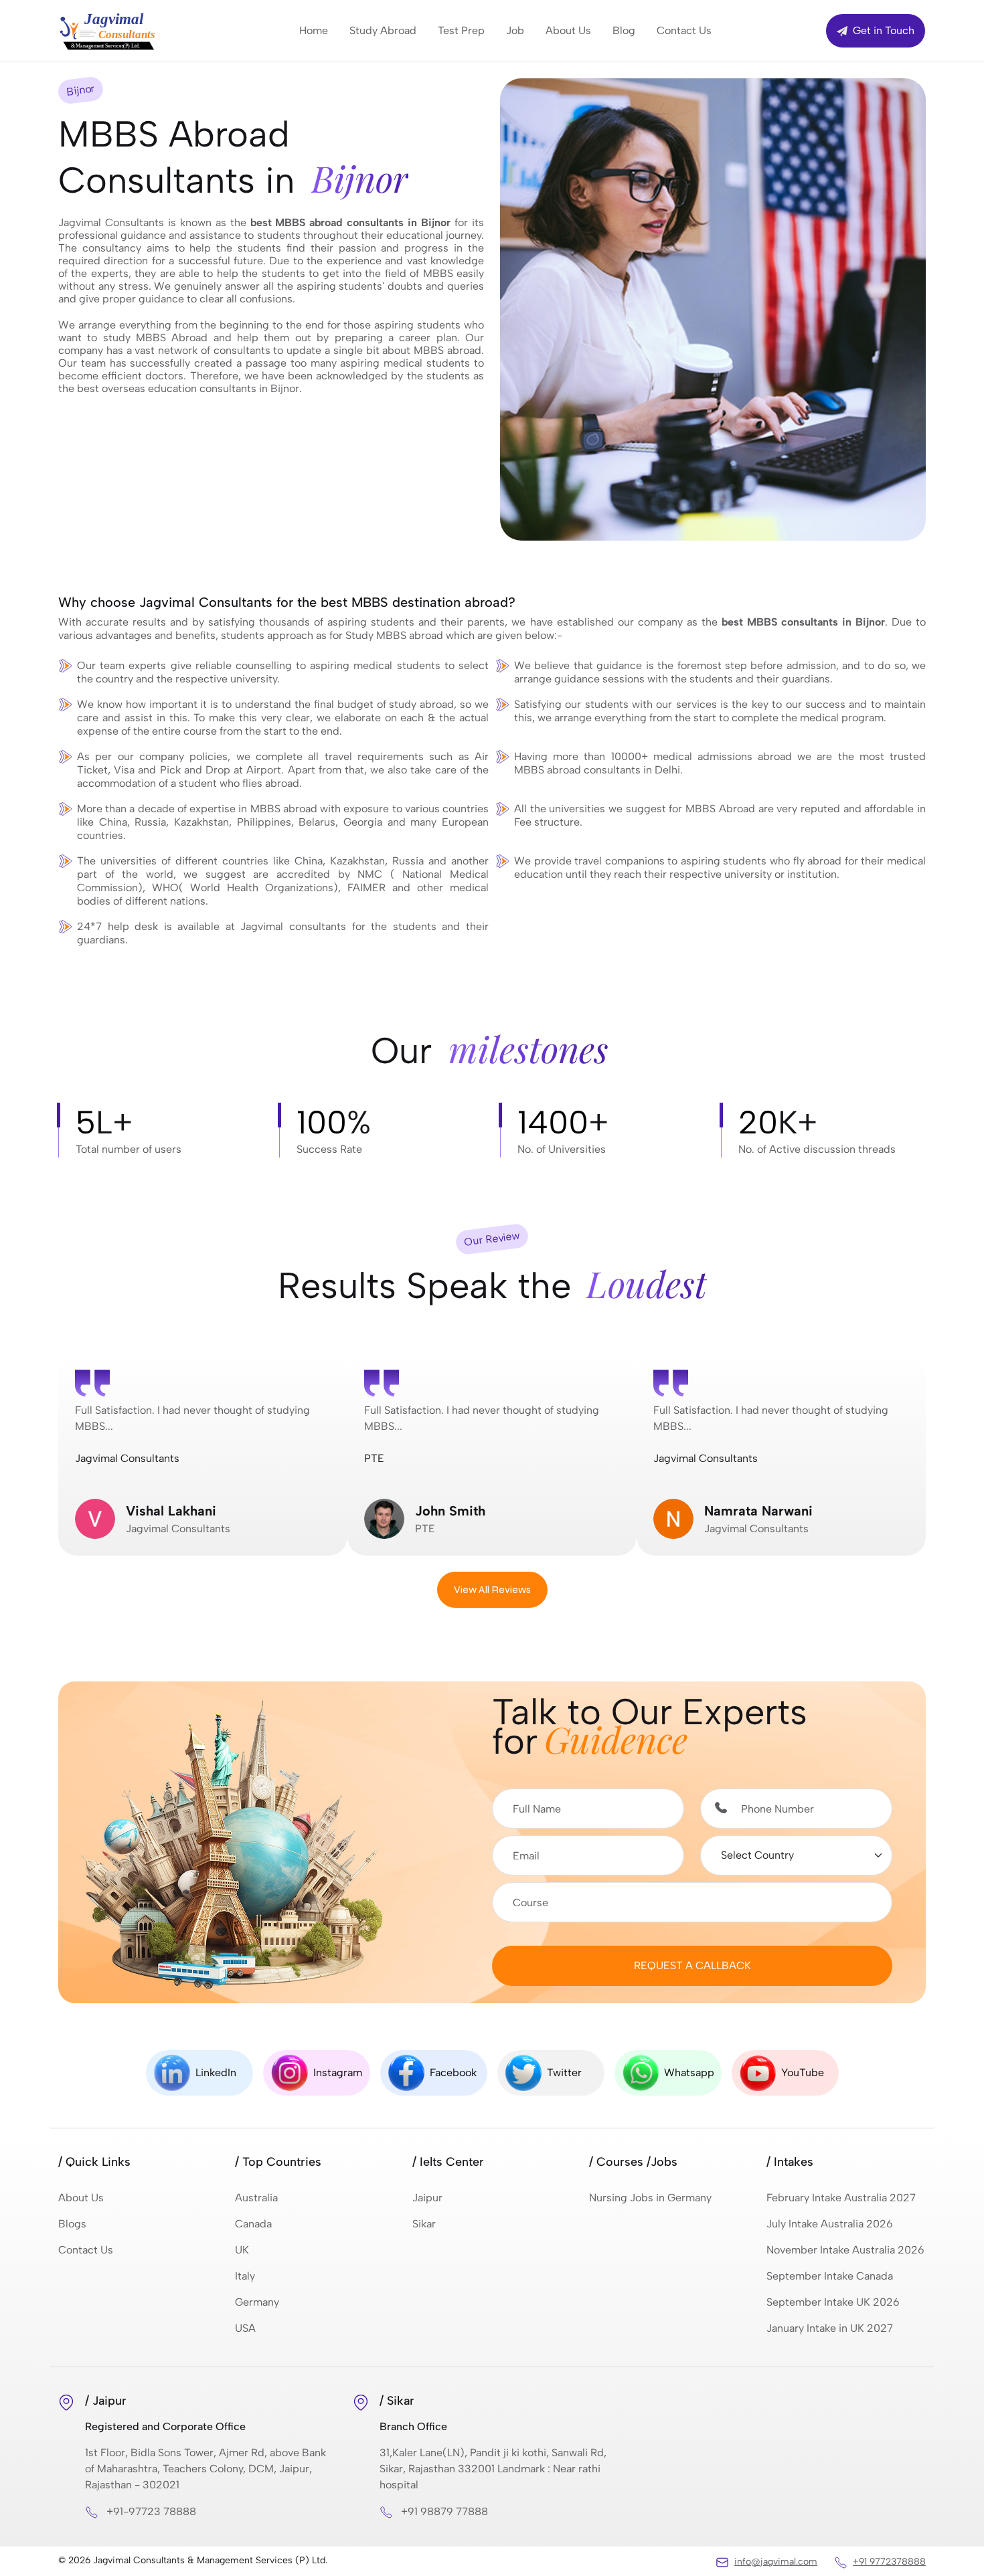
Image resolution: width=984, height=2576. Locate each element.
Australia (256, 2198)
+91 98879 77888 (444, 2511)
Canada (253, 2224)
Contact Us (684, 30)
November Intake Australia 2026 (845, 2250)
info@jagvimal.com (776, 2562)
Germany (257, 2302)
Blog (624, 30)
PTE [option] (482, 1469)
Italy (245, 2276)
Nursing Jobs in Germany (650, 2198)
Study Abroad (383, 30)
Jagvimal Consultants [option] (192, 1469)
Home (314, 30)
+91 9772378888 (889, 2562)
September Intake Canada (830, 2276)
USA (245, 2328)
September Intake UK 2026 (833, 2302)
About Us (568, 30)
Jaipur (427, 2198)
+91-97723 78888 (151, 2511)
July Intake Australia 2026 (830, 2224)
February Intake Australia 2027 (841, 2198)
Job (515, 30)
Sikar (424, 2224)
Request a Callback (692, 1965)
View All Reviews (492, 1589)
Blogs (72, 2224)
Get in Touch (882, 30)
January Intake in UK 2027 (830, 2328)
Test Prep (461, 30)
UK (242, 2250)
